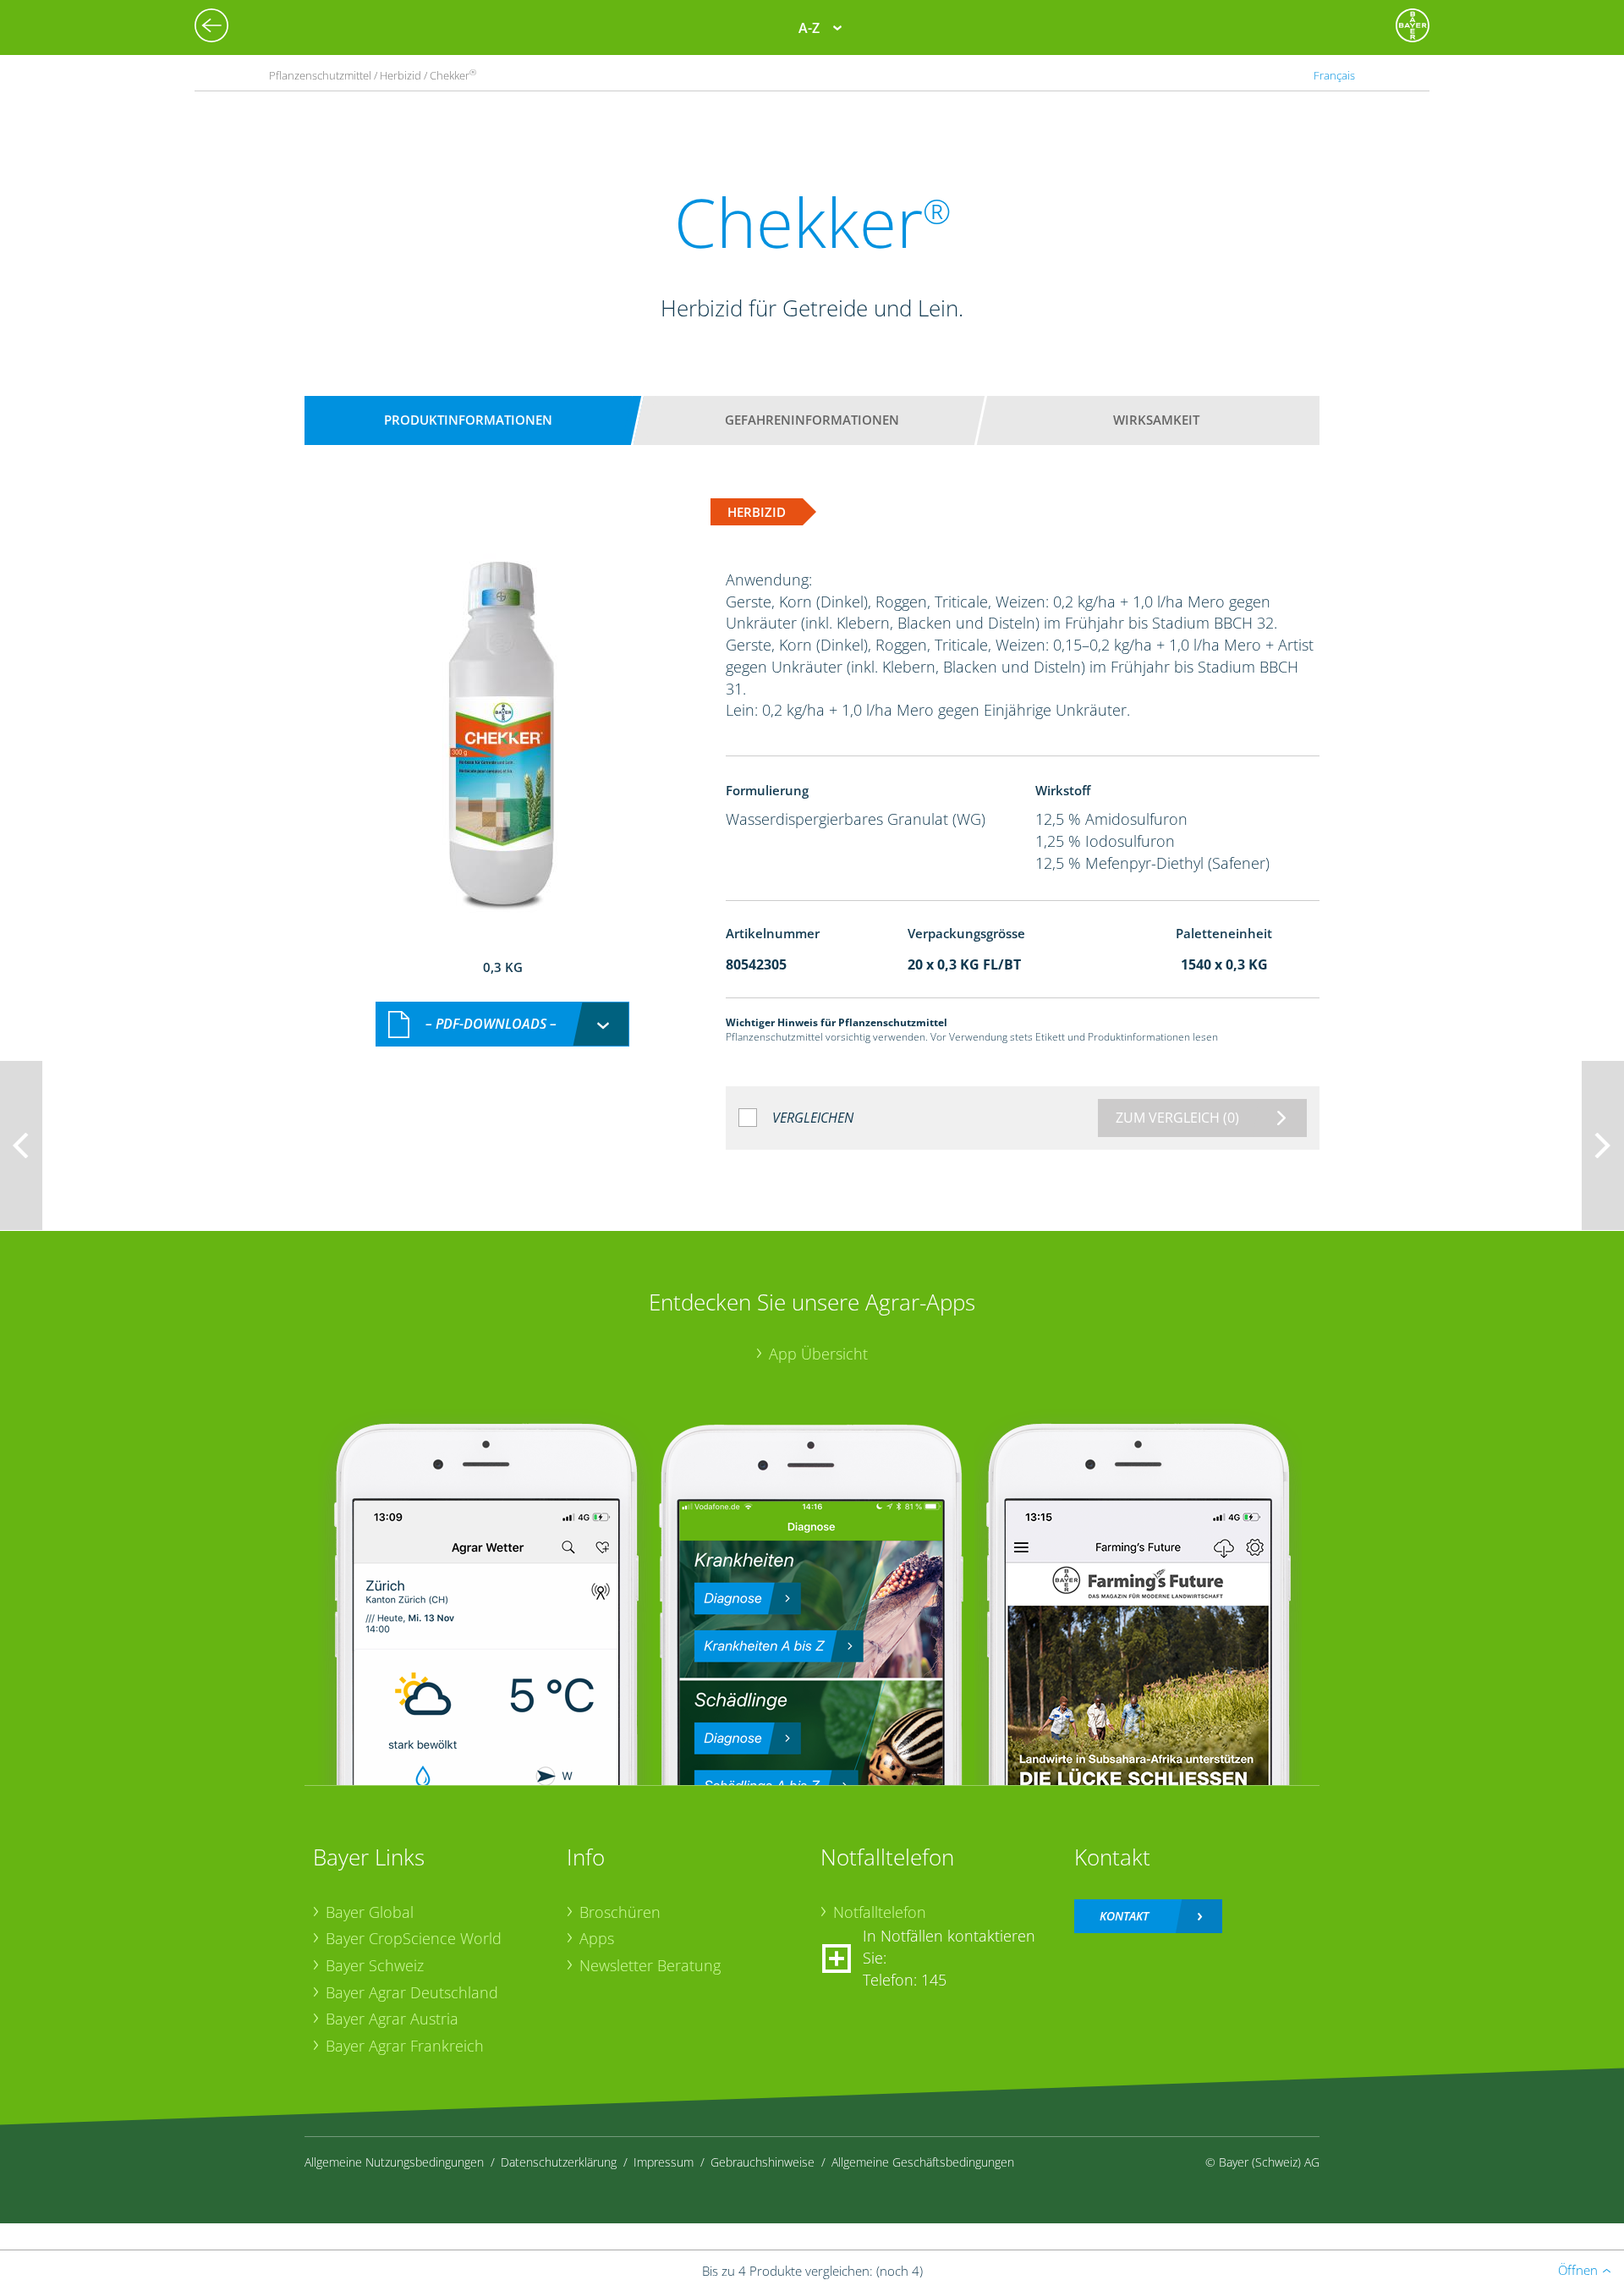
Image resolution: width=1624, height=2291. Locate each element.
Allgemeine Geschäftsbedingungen (923, 2162)
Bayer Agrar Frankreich (405, 2046)
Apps (597, 1938)
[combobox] (502, 1024)
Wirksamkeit (1156, 420)
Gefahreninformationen (812, 420)
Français (1334, 75)
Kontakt (1124, 1916)
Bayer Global (370, 1912)
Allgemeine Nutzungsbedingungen (394, 2162)
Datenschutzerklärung (559, 2162)
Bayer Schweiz (375, 1965)
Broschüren (620, 1912)
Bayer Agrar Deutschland (412, 1992)
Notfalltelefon (880, 1912)
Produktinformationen (468, 420)
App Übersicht (818, 1354)
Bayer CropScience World (414, 1938)
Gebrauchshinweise (763, 2162)
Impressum (664, 2162)
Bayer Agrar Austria (392, 2019)
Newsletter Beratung (650, 1965)
